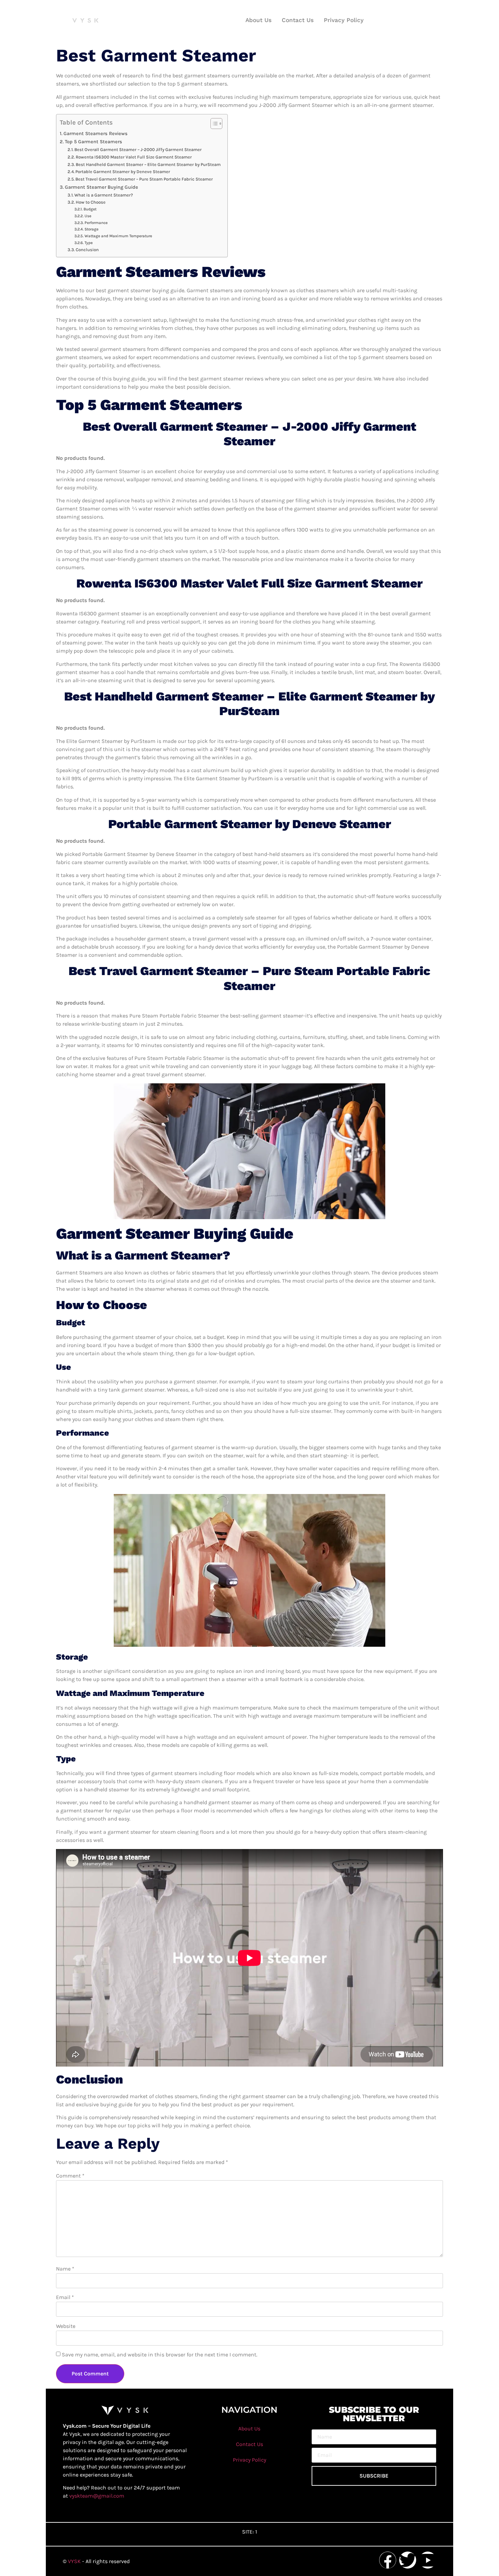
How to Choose (91, 202)
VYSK (75, 2561)
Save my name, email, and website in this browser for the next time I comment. (160, 2355)
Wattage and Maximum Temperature (118, 236)
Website (66, 2326)
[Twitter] (408, 2560)
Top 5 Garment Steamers (94, 142)
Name (65, 2269)
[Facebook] (388, 2560)
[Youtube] (428, 2560)
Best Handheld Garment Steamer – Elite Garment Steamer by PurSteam (148, 164)
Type (88, 243)
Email (65, 2297)
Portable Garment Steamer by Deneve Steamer (123, 172)
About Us (258, 20)
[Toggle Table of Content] (213, 124)
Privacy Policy (344, 20)
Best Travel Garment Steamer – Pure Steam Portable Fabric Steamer (144, 179)
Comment (70, 2176)
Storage (91, 229)
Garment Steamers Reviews (96, 134)
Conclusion (87, 250)
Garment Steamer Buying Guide (101, 187)
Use (88, 216)
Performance (96, 223)
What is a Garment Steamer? (104, 195)
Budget (90, 209)
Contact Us (298, 20)
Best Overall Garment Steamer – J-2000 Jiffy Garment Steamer (138, 150)
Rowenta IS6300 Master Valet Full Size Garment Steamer (134, 157)
